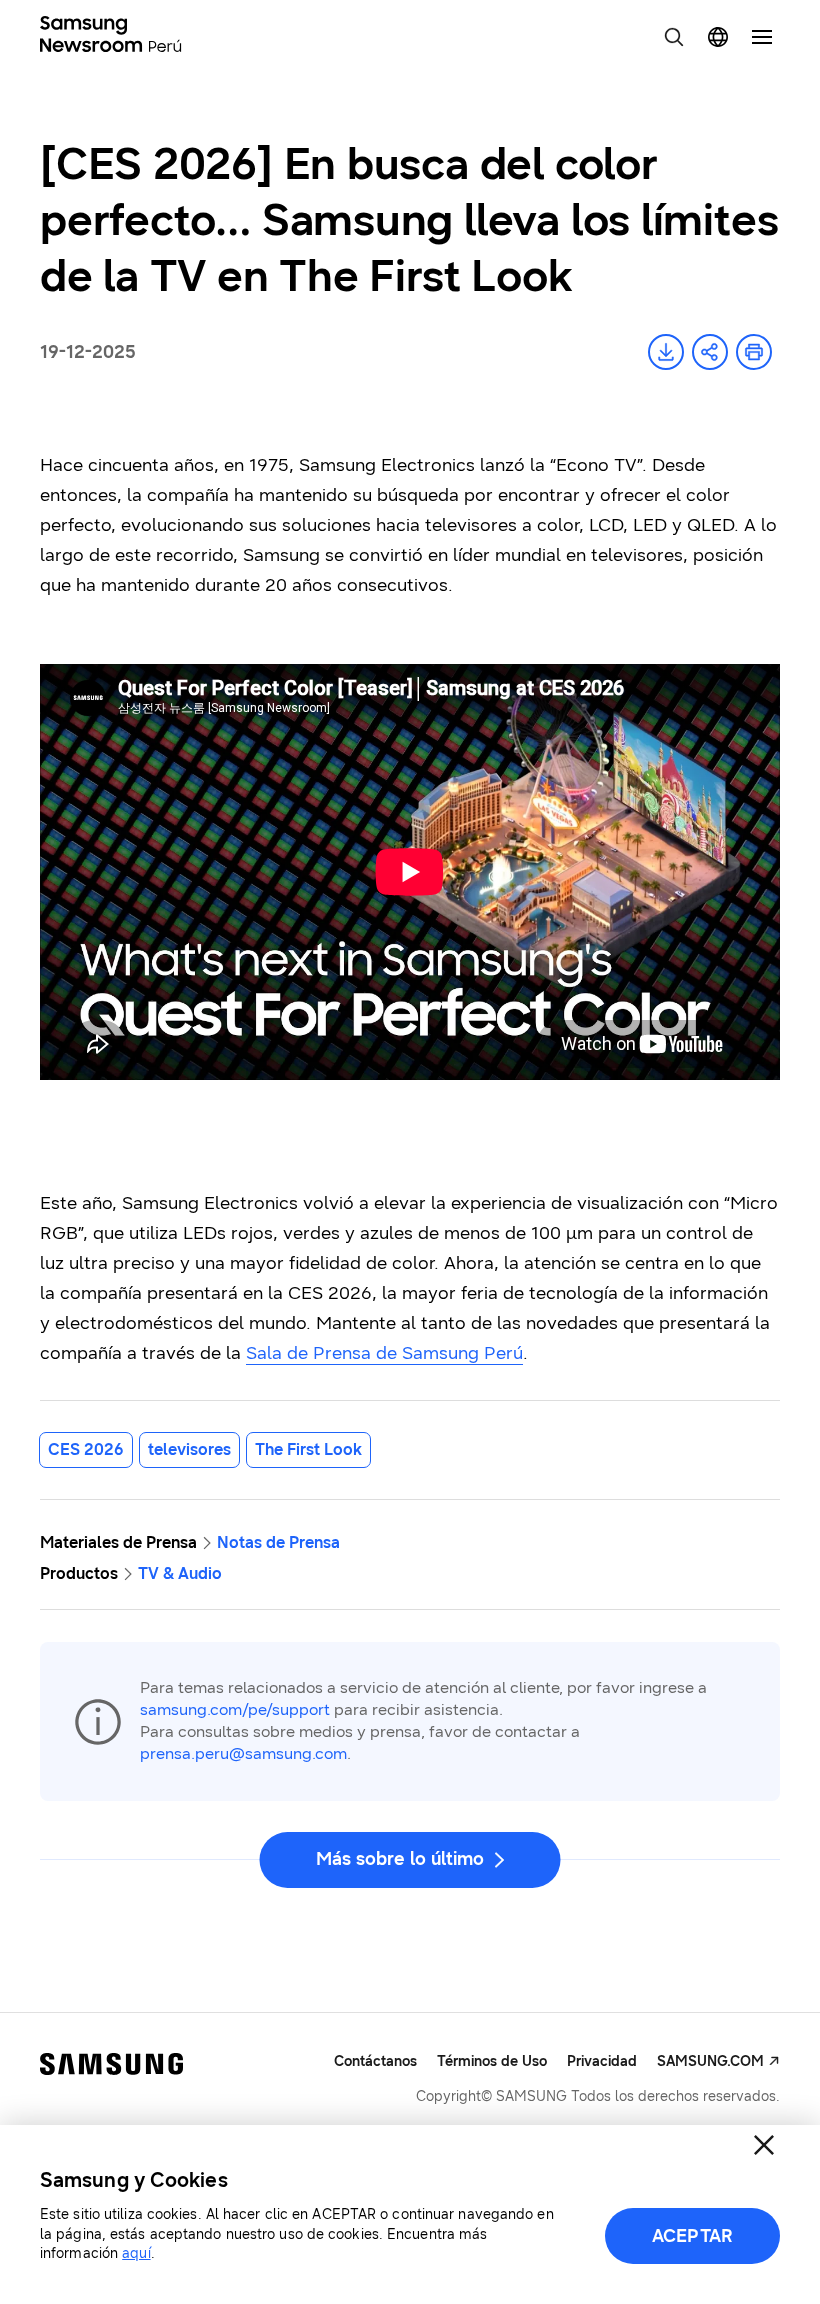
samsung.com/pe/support (235, 1709)
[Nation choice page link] (718, 37)
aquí (136, 2253)
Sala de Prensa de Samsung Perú (384, 1353)
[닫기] (764, 2145)
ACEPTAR (692, 2236)
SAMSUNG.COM (710, 2061)
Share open (710, 352)
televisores (189, 1449)
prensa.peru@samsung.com (243, 1753)
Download (666, 352)
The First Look (308, 1449)
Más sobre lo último (400, 1859)
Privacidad (602, 2061)
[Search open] (674, 37)
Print (754, 352)
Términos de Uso (492, 2061)
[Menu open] (762, 37)
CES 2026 (86, 1449)
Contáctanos (375, 2061)
